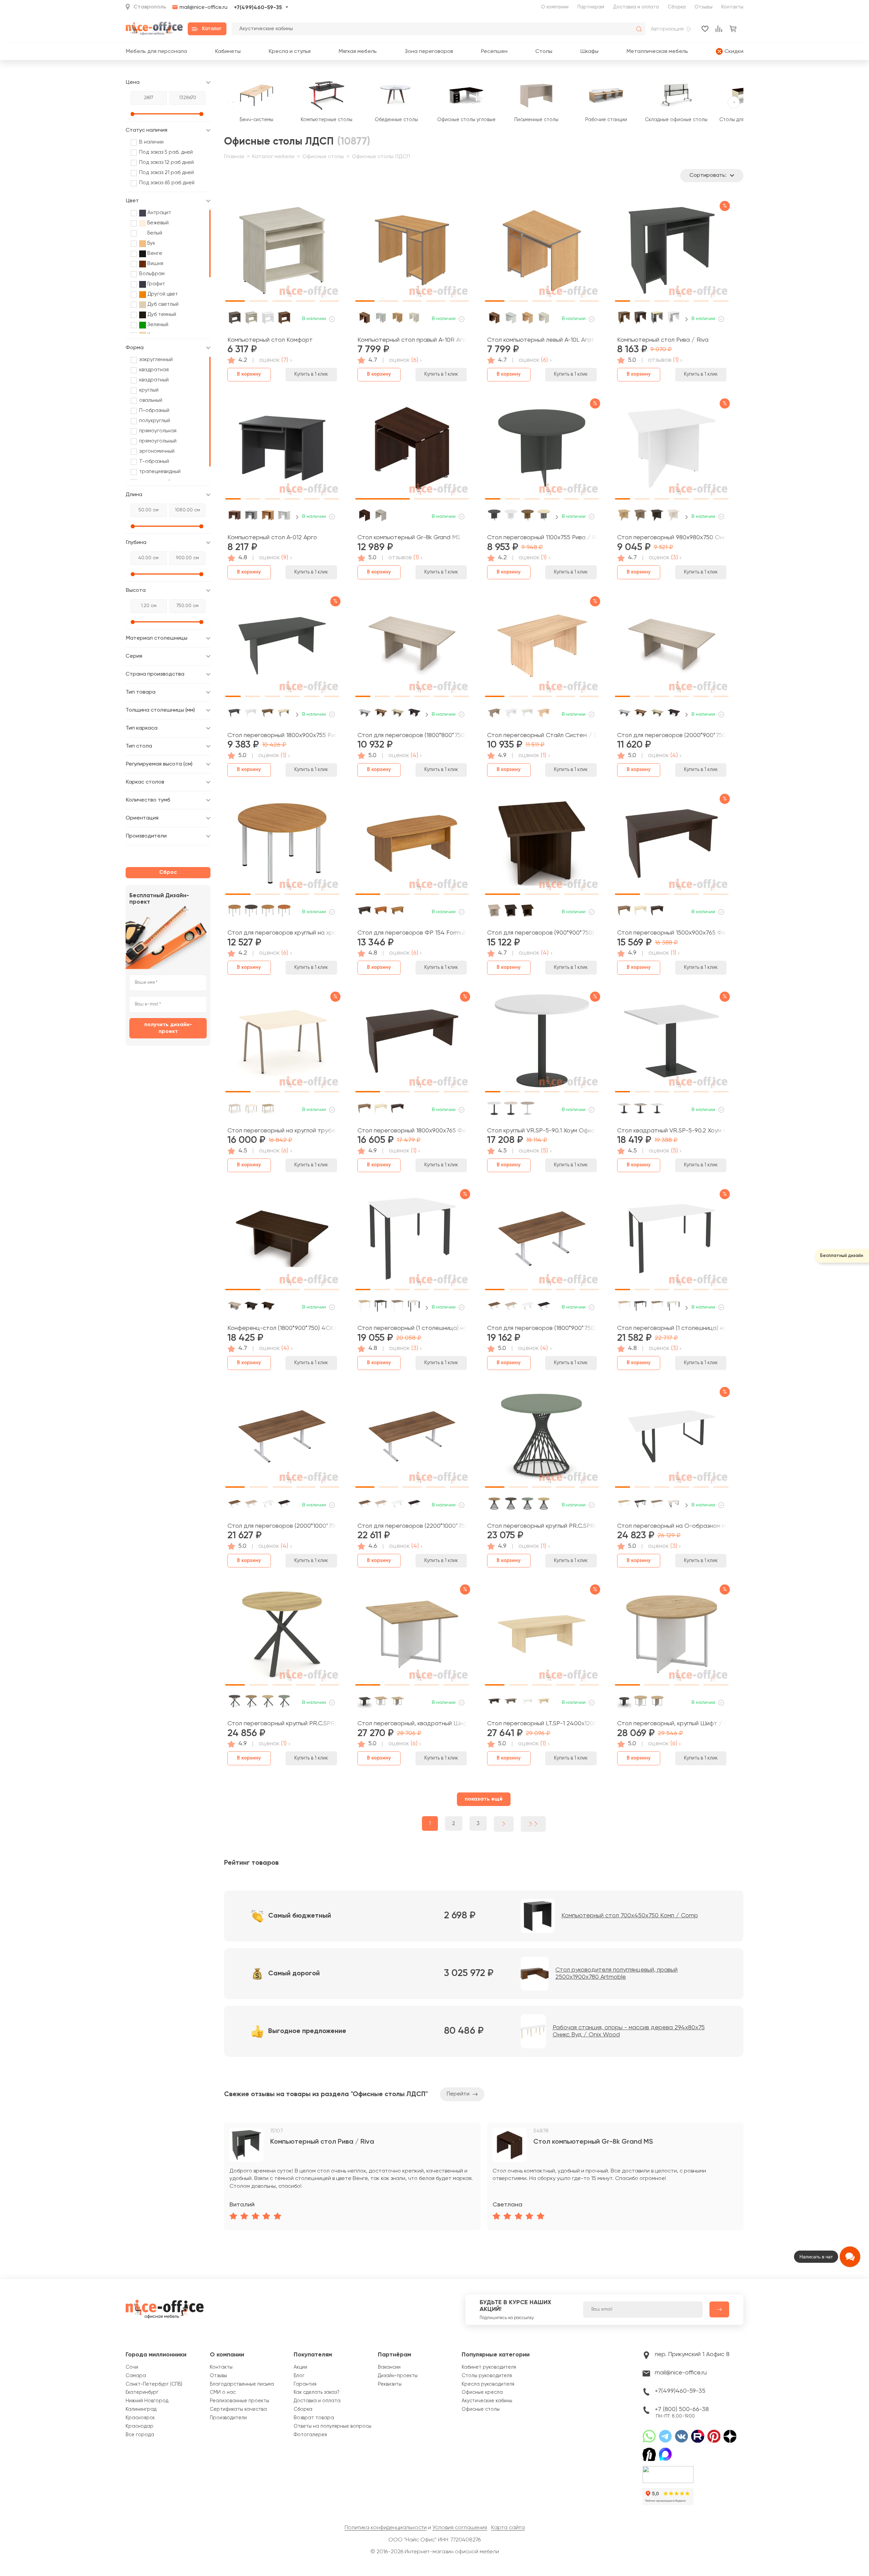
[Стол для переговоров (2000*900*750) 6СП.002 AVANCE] (672, 648)
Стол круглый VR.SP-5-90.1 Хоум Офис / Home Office (542, 1131)
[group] (352, 2176)
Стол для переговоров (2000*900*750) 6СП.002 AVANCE (672, 735)
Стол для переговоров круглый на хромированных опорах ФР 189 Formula (282, 933)
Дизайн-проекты (398, 2376)
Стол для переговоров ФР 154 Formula (412, 933)
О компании (555, 7)
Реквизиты (390, 2384)
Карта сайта (508, 2528)
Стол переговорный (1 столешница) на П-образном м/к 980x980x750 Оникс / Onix (412, 1328)
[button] (235, 250)
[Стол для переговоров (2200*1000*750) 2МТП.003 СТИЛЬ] (412, 1439)
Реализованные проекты (239, 2401)
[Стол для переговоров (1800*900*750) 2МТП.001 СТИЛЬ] (542, 1241)
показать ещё (484, 1799)
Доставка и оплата (636, 7)
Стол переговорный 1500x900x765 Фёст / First (672, 933)
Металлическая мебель (657, 51)
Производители (228, 2418)
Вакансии (389, 2367)
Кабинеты (228, 51)
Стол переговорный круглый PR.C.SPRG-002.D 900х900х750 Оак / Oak (282, 1724)
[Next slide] (687, 319)
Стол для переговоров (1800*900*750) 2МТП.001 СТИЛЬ (542, 1328)
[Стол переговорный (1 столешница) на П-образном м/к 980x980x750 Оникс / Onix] (412, 1241)
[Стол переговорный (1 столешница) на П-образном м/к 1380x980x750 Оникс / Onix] (672, 1241)
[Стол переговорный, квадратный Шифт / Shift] (412, 1637)
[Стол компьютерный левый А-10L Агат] (542, 253)
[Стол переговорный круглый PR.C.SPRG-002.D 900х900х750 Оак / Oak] (282, 1637)
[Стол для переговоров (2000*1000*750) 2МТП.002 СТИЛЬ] (282, 1439)
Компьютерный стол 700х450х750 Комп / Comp (630, 1916)
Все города (140, 2435)
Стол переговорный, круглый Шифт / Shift (672, 1724)
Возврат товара (314, 2418)
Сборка (677, 7)
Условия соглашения (460, 2528)
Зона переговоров (429, 51)
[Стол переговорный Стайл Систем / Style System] (542, 648)
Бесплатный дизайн (842, 1256)
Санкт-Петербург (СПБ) (154, 2384)
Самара (136, 2376)
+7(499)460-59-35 (258, 8)
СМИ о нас (223, 2392)
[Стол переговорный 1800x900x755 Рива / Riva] (282, 648)
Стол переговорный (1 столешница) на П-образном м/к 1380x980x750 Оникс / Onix (672, 1328)
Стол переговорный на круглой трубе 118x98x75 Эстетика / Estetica (282, 1131)
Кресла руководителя (488, 2384)
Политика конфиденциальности (386, 2528)
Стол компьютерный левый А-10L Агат (541, 340)
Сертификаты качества (238, 2409)
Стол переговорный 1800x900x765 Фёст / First (412, 1131)
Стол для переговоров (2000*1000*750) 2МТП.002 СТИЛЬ (282, 1526)
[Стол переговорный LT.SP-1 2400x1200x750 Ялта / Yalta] (542, 1637)
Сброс (168, 872)
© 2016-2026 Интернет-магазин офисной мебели (435, 2552)
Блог (299, 2376)
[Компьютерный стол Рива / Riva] (672, 253)
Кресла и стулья (290, 51)
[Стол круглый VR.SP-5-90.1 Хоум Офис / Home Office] (542, 1044)
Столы (544, 51)
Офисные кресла (482, 2392)
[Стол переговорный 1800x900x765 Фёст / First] (412, 1044)
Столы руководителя (487, 2376)
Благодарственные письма (242, 2384)
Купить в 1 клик (311, 374)
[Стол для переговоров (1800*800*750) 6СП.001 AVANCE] (412, 648)
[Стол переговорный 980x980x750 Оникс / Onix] (672, 451)
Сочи (132, 2367)
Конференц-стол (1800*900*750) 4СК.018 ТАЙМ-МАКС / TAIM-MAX (282, 1328)
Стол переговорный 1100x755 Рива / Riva (542, 538)
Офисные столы (323, 157)
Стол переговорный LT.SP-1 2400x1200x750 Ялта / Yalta (542, 1724)
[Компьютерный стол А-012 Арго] (282, 451)
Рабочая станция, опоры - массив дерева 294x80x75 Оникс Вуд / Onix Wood (629, 2031)
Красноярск (140, 2418)
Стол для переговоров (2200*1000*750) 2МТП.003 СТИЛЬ (412, 1526)
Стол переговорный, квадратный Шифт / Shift (412, 1724)
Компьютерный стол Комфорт (270, 340)
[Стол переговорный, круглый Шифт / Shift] (672, 1637)
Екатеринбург (142, 2392)
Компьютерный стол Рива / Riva (663, 340)
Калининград (141, 2409)
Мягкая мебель (358, 51)
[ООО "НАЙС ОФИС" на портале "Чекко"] (668, 2468)
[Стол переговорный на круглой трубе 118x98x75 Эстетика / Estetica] (282, 1044)
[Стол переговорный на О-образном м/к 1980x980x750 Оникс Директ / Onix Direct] (672, 1439)
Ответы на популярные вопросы (332, 2426)
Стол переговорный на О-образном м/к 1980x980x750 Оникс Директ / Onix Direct (672, 1526)
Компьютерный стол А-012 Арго (272, 538)
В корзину (249, 374)
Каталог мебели (273, 157)
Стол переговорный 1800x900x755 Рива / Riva (282, 735)
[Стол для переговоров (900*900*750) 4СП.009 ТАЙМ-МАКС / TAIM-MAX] (542, 846)
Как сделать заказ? (317, 2392)
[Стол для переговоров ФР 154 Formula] (412, 846)
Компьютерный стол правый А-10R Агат (412, 340)
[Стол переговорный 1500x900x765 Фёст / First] (672, 846)
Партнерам (591, 7)
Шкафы (589, 51)
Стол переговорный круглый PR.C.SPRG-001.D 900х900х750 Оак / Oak (542, 1526)
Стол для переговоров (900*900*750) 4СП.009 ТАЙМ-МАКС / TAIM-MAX (542, 933)
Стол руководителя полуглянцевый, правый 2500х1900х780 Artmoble (616, 1974)
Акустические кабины (487, 2401)
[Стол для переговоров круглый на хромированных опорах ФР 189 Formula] (282, 846)
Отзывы (704, 7)
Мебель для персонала (156, 51)
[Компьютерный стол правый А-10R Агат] (412, 253)
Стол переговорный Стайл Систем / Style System (542, 735)
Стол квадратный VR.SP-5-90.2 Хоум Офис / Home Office (672, 1131)
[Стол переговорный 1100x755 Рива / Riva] (542, 451)
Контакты (732, 7)
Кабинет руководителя (489, 2367)
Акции (300, 2367)
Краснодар (140, 2426)
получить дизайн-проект (168, 1028)
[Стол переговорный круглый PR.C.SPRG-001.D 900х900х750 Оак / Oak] (542, 1439)
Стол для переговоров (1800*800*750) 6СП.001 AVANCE (412, 735)
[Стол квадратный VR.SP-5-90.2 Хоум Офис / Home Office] (672, 1044)
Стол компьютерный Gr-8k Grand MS (409, 538)
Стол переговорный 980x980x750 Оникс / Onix (672, 538)
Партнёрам (394, 2355)
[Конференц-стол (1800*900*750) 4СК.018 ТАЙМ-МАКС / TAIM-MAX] (282, 1241)
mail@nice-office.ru (204, 7)
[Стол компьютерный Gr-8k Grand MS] (412, 451)
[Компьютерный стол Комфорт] (282, 253)
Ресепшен (494, 51)
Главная (234, 157)
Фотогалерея (310, 2435)
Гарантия (305, 2384)
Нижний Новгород (147, 2401)
